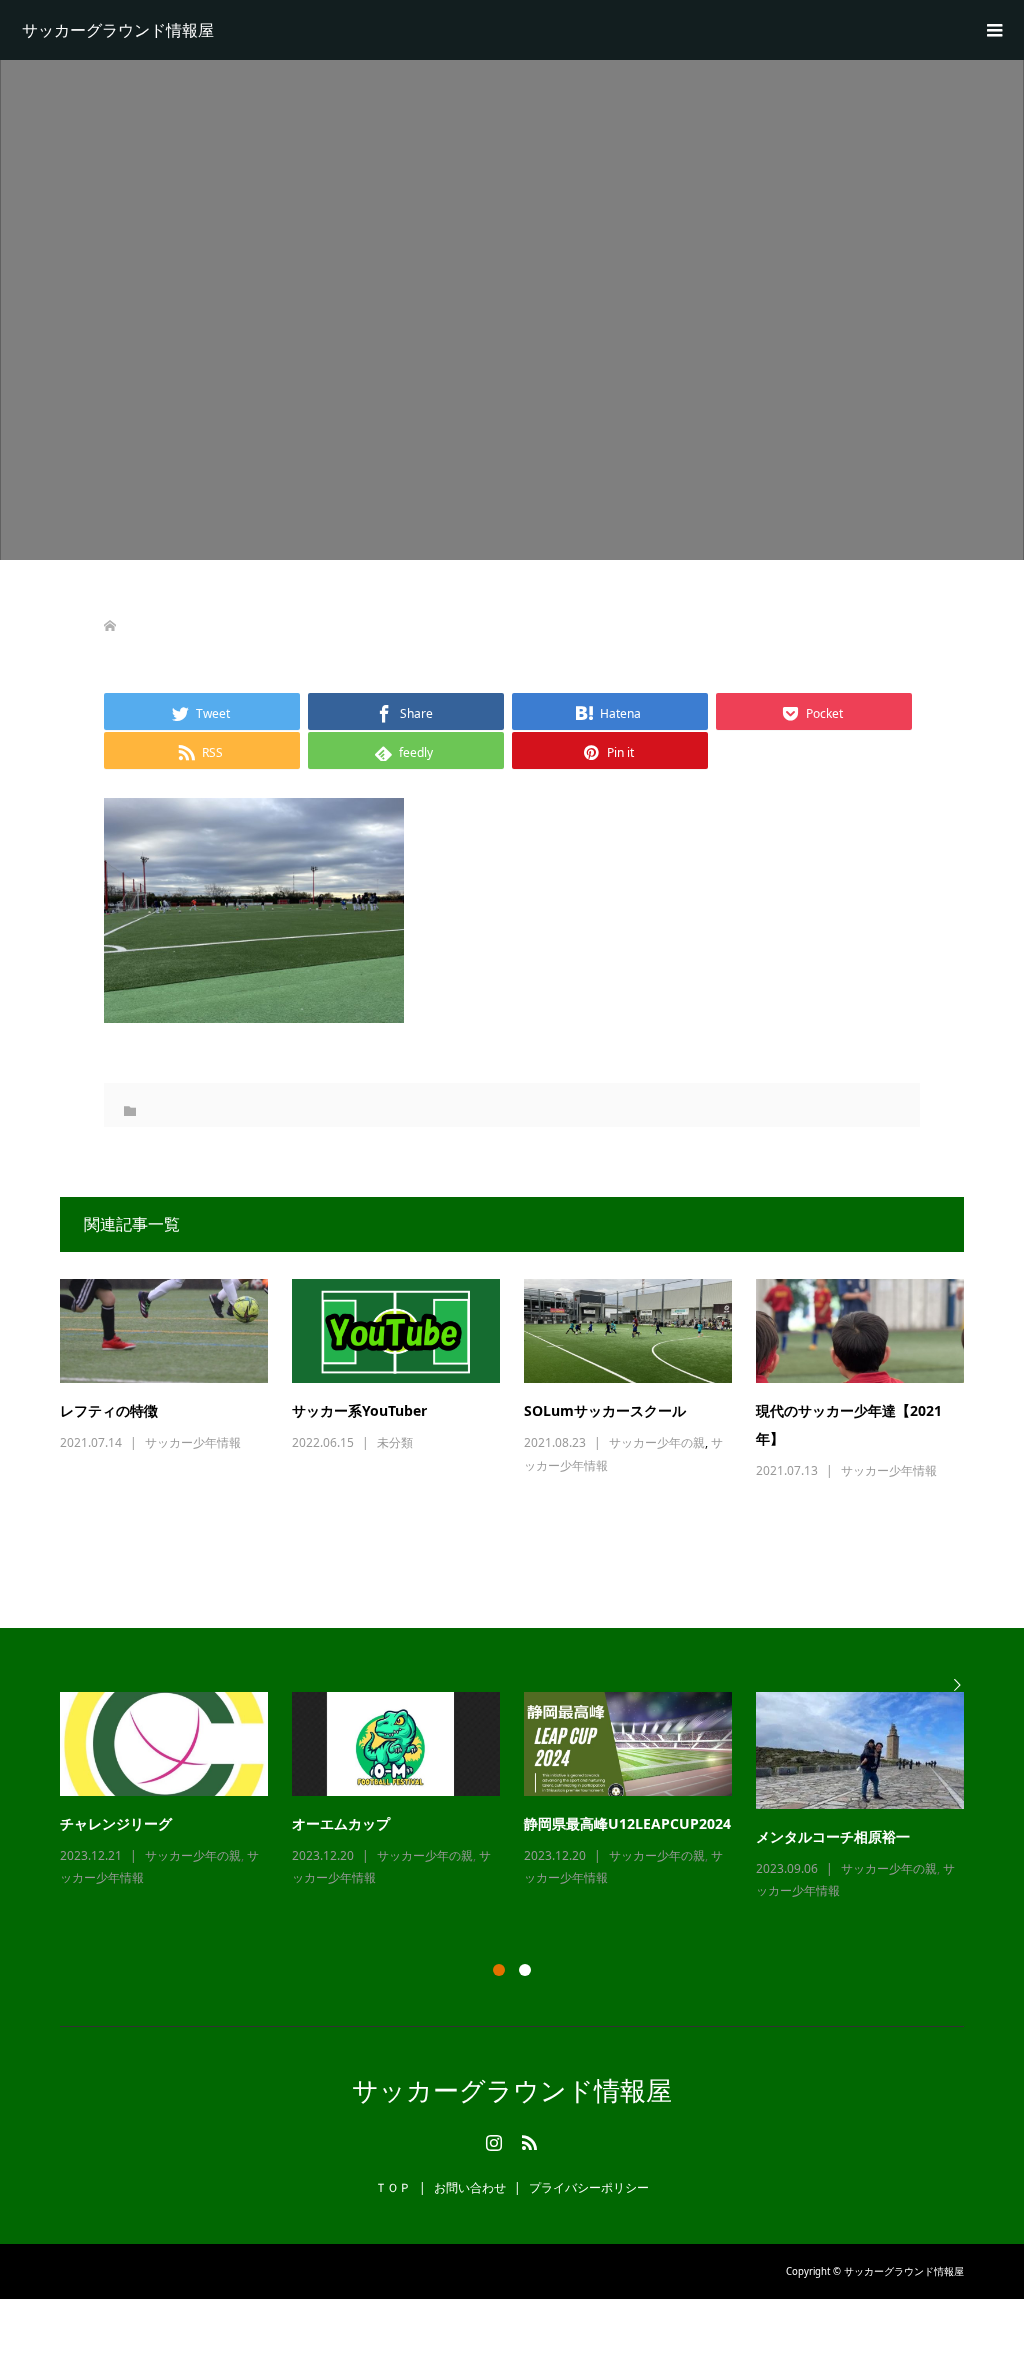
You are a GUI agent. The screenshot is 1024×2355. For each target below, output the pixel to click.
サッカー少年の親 (657, 1442)
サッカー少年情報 (193, 1442)
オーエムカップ (341, 1823)
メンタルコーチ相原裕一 (833, 1836)
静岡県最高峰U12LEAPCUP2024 (627, 1823)
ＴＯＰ (393, 2187)
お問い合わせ (470, 2187)
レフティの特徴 (109, 1410)
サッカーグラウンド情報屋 (118, 30)
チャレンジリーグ (116, 1823)
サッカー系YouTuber (359, 1410)
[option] (524, 1798)
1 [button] (499, 1970)
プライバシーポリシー (589, 2187)
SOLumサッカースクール (605, 1410)
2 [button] (525, 1970)
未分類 (395, 1442)
